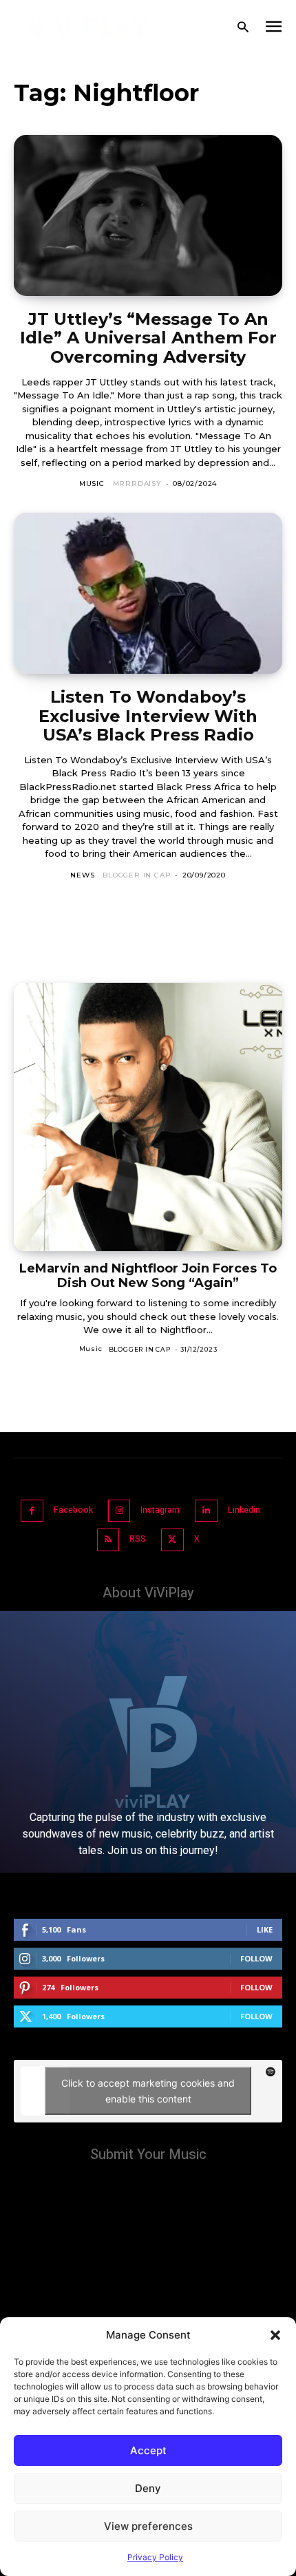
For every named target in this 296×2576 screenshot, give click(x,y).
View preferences (148, 2526)
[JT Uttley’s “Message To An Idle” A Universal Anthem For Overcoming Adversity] (148, 215)
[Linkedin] (206, 1511)
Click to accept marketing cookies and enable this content (148, 2091)
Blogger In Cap (137, 875)
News (82, 875)
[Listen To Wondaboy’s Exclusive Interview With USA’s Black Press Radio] (148, 593)
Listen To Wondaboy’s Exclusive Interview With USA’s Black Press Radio (148, 716)
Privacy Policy (155, 2557)
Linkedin (244, 1510)
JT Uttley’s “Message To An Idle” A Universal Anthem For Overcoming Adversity (148, 338)
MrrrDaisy (137, 483)
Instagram (160, 1510)
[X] (172, 1540)
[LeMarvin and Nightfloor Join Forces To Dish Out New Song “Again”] (148, 1117)
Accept (148, 2450)
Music (92, 483)
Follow (256, 1958)
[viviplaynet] (89, 28)
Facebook (73, 1510)
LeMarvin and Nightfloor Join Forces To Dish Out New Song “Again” (148, 1276)
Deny (148, 2488)
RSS (138, 1539)
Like (265, 1929)
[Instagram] (119, 1511)
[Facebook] (32, 1511)
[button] (275, 2335)
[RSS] (108, 1540)
